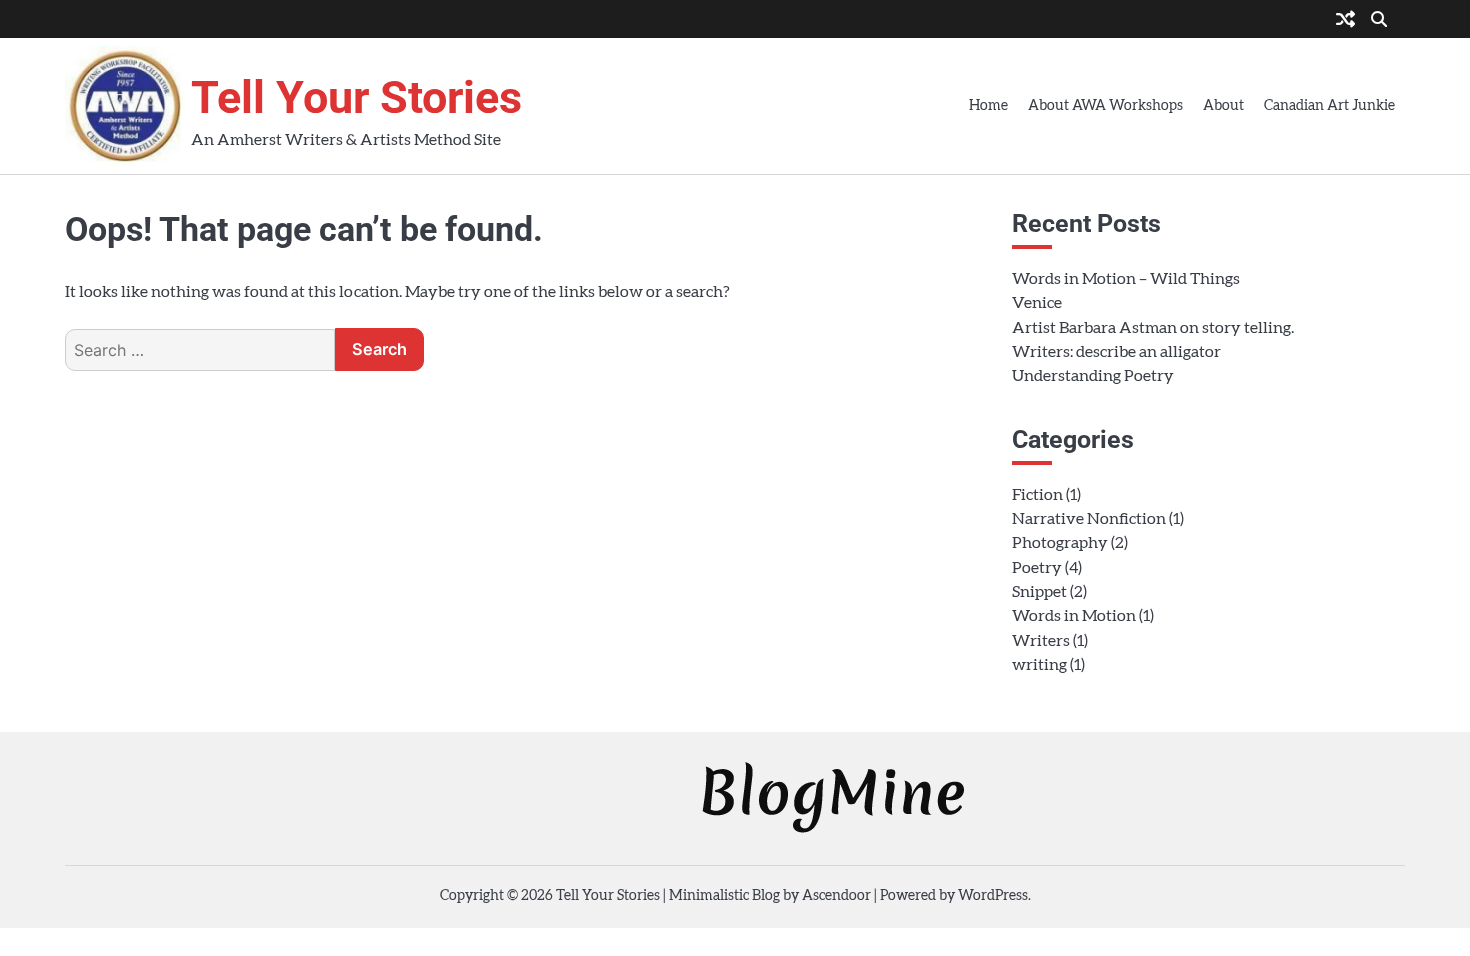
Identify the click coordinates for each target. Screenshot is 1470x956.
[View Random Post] (1345, 21)
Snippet (1039, 592)
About (1223, 106)
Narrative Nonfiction (1089, 519)
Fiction (1037, 495)
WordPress (993, 896)
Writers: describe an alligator (1116, 352)
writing (1039, 665)
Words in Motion (1074, 616)
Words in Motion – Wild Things (1126, 279)
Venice (1037, 303)
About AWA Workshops (1105, 106)
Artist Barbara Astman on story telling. (1153, 328)
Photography (1060, 543)
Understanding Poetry (1093, 376)
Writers (1041, 641)
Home (988, 106)
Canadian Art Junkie (1329, 106)
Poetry (1037, 568)
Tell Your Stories (356, 97)
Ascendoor (836, 896)
